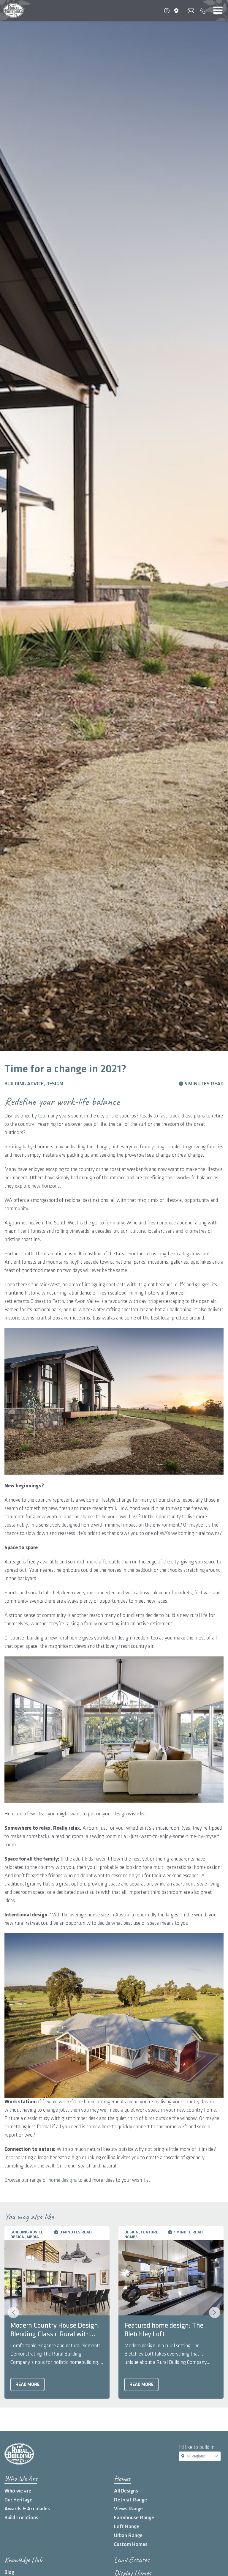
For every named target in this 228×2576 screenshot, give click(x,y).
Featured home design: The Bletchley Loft (164, 2330)
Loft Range (127, 2527)
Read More (27, 2385)
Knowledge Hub (23, 2560)
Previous (13, 2312)
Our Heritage (18, 2500)
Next (215, 2312)
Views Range (128, 2509)
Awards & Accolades (27, 2509)
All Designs (126, 2491)
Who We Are (21, 2478)
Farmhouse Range (134, 2518)
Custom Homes (131, 2544)
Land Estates (132, 2560)
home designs (63, 2180)
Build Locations (21, 2518)
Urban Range (128, 2535)
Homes (122, 2478)
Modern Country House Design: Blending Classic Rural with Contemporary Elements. (55, 2330)
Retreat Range (130, 2500)
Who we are (18, 2491)
